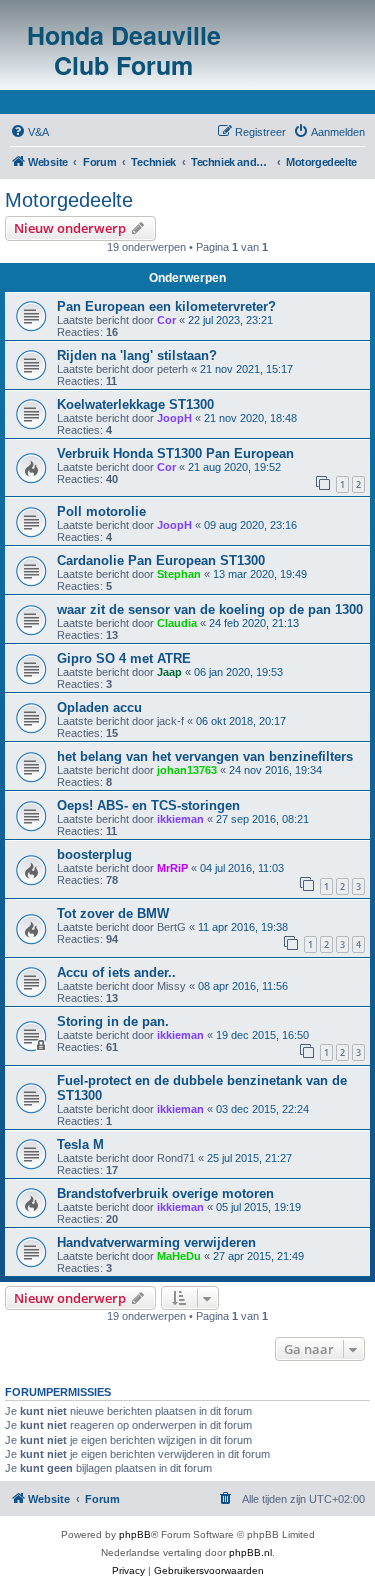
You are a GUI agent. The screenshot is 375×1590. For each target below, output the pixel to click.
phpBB (135, 1534)
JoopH (174, 418)
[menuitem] (29, 132)
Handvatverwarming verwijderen (156, 1242)
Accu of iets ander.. (116, 972)
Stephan (179, 574)
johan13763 (187, 770)
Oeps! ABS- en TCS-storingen (148, 805)
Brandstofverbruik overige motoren (165, 1193)
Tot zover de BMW (113, 913)
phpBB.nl (250, 1552)
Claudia (177, 623)
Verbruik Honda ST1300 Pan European (175, 453)
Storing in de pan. (113, 1021)
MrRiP (172, 868)
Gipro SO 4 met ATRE (124, 658)
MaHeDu (179, 1256)
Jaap (169, 672)
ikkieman (180, 819)
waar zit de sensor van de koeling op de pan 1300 (210, 609)
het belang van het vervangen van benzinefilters (205, 756)
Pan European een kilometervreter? (166, 306)
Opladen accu (99, 707)
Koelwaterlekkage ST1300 (135, 404)
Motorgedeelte (69, 200)
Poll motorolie (101, 511)
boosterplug (94, 854)
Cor (166, 320)
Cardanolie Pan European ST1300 (161, 560)
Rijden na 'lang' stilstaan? (137, 355)
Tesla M (80, 1144)
